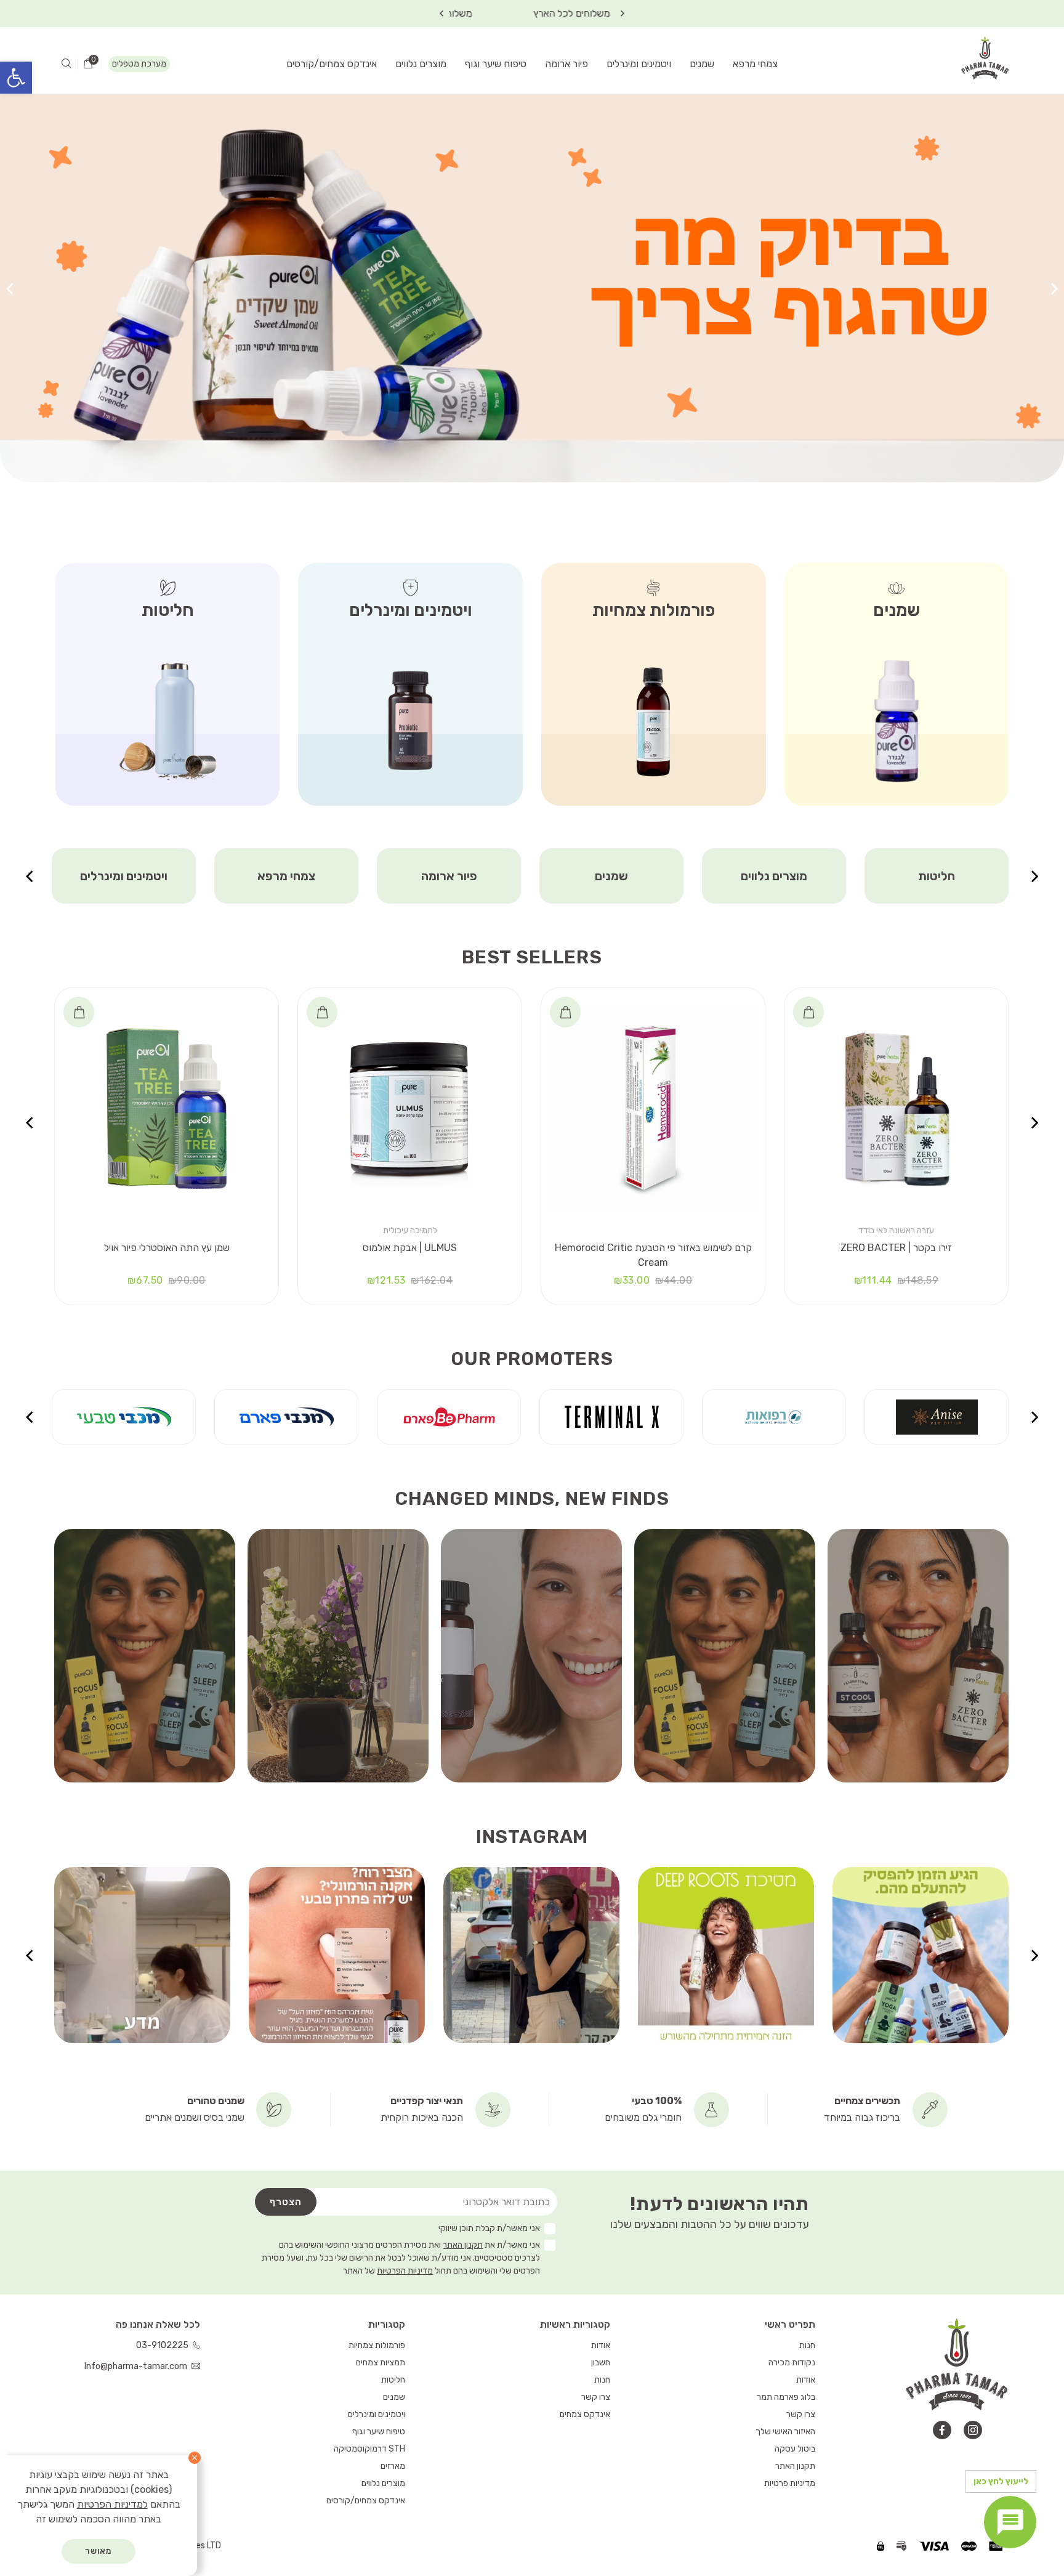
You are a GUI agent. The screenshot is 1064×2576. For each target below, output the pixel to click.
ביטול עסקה (795, 2449)
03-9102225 (163, 2345)
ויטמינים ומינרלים (639, 64)
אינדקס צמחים (585, 2414)
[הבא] (10, 289)
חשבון (601, 2363)
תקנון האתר (463, 2245)
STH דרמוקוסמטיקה (369, 2449)
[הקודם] (1054, 289)
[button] (16, 78)
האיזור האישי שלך (785, 2432)
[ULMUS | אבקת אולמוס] (410, 1108)
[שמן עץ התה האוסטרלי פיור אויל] (167, 1108)
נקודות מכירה (792, 2363)
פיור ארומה (566, 64)
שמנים (702, 64)
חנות (807, 2345)
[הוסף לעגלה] (808, 1012)
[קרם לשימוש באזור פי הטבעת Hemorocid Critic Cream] (653, 1108)
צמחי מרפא (755, 64)
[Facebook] (942, 2430)
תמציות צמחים (124, 876)
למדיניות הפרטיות (112, 2504)
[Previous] (623, 14)
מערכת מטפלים (139, 64)
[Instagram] (973, 2430)
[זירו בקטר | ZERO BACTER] (896, 1108)
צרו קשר (801, 2414)
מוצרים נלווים (421, 64)
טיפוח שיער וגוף (496, 64)
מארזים (393, 2466)
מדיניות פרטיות (790, 2483)
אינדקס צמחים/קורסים (332, 64)
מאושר (99, 2551)
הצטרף (286, 2202)
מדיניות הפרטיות (405, 2271)
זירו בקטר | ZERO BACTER (896, 1248)
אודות (806, 2380)
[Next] (441, 14)
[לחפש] (66, 64)
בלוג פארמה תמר (786, 2397)
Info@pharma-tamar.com (137, 2366)
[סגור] (195, 2458)
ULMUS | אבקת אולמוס (410, 1248)
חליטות (393, 2380)
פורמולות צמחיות (377, 2345)
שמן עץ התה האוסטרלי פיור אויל (167, 1248)
